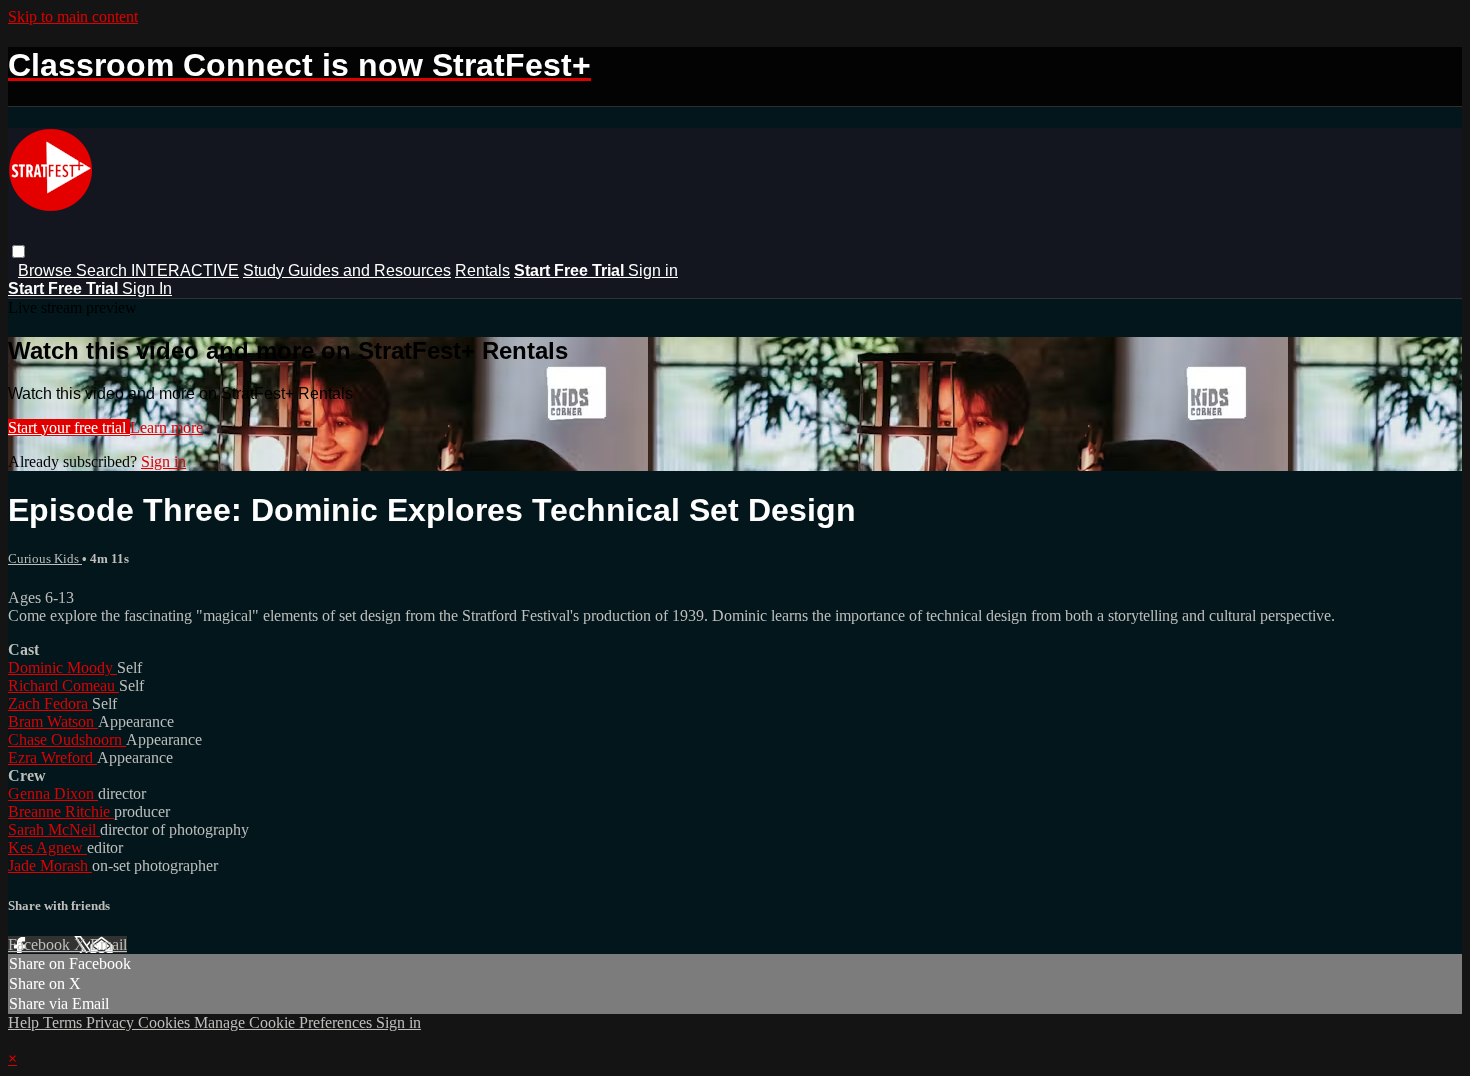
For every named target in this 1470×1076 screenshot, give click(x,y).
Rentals (482, 270)
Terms (64, 1022)
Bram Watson (53, 721)
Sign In (147, 288)
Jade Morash (50, 865)
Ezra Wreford (52, 757)
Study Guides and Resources (347, 270)
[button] (18, 251)
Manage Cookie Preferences (285, 1022)
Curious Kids (45, 558)
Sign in (653, 270)
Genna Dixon (53, 793)
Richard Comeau (63, 685)
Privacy (112, 1022)
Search (103, 270)
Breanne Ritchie (61, 811)
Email (108, 944)
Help (25, 1022)
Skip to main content (73, 16)
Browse (47, 270)
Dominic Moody (62, 667)
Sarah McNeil (54, 829)
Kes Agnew (47, 847)
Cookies (166, 1022)
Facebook (41, 944)
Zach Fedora (50, 703)
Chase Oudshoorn (67, 739)
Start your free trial (69, 427)
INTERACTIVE (185, 270)
